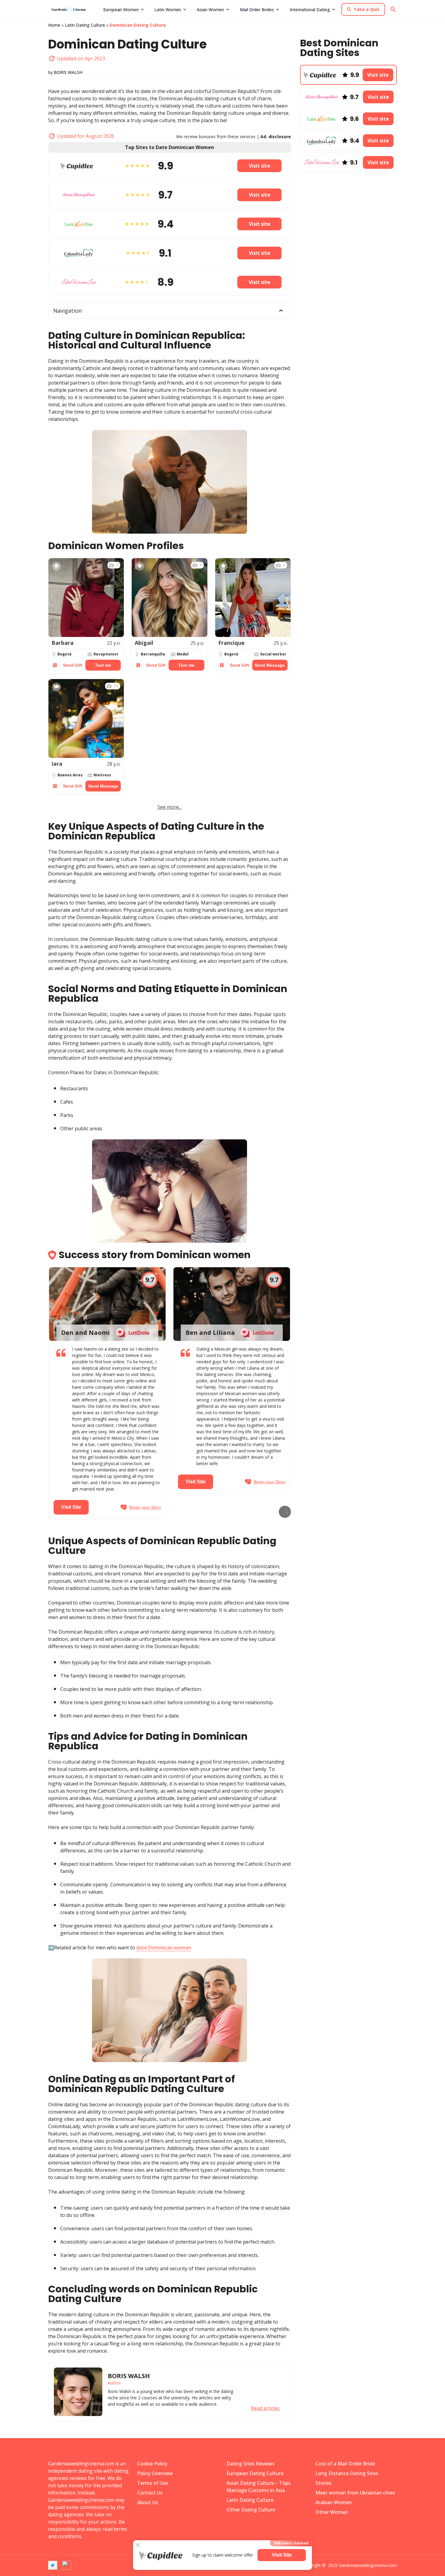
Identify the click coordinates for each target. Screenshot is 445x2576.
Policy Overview (155, 2473)
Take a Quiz (367, 9)
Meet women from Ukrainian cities (355, 2493)
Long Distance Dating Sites (347, 2473)
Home (54, 25)
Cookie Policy (152, 2464)
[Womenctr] (74, 9)
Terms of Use (153, 2483)
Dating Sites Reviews (251, 2464)
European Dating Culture (255, 2473)
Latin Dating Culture (85, 25)
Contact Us (150, 2493)
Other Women (332, 2512)
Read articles (265, 2408)
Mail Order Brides (257, 10)
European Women (121, 10)
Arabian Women (334, 2502)
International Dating (310, 10)
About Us (148, 2502)
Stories (323, 2483)
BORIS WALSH (68, 72)
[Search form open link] (393, 9)
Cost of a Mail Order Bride (345, 2464)
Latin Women (168, 10)
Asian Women (210, 10)
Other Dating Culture (251, 2510)
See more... (170, 807)
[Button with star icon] (56, 566)
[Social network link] (53, 2565)
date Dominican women (164, 1948)
